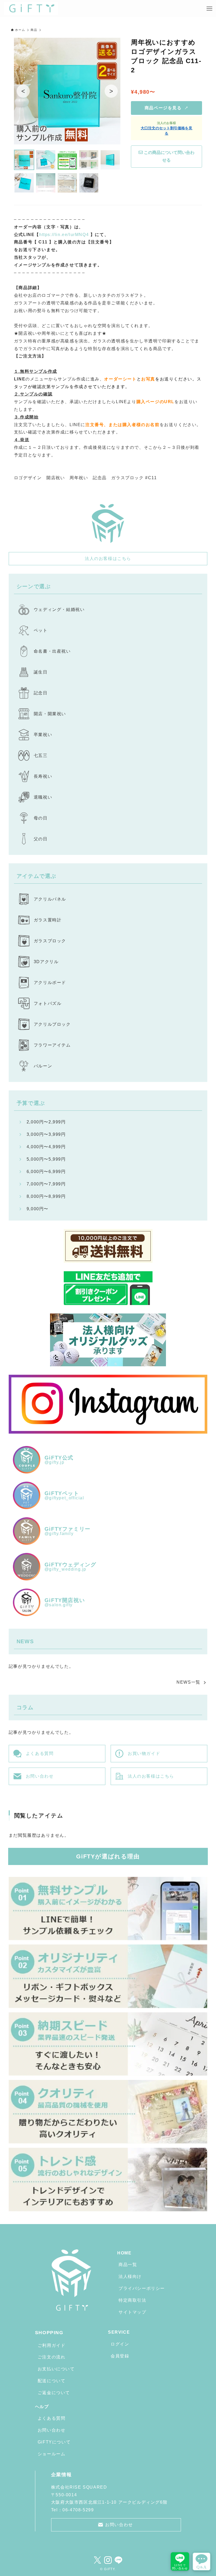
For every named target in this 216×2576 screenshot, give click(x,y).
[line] (119, 2560)
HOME (124, 2253)
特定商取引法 (132, 2300)
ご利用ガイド (52, 2345)
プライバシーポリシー (142, 2288)
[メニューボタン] (209, 9)
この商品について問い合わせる (169, 156)
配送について (52, 2381)
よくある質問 (52, 2418)
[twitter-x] (97, 2560)
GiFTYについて (54, 2442)
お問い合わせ (52, 2430)
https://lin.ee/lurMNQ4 (64, 235)
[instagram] (108, 2560)
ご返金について (54, 2393)
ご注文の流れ (52, 2357)
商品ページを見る (167, 108)
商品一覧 (128, 2265)
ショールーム (52, 2454)
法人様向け (130, 2276)
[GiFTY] (31, 9)
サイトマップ (132, 2312)
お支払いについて (56, 2369)
